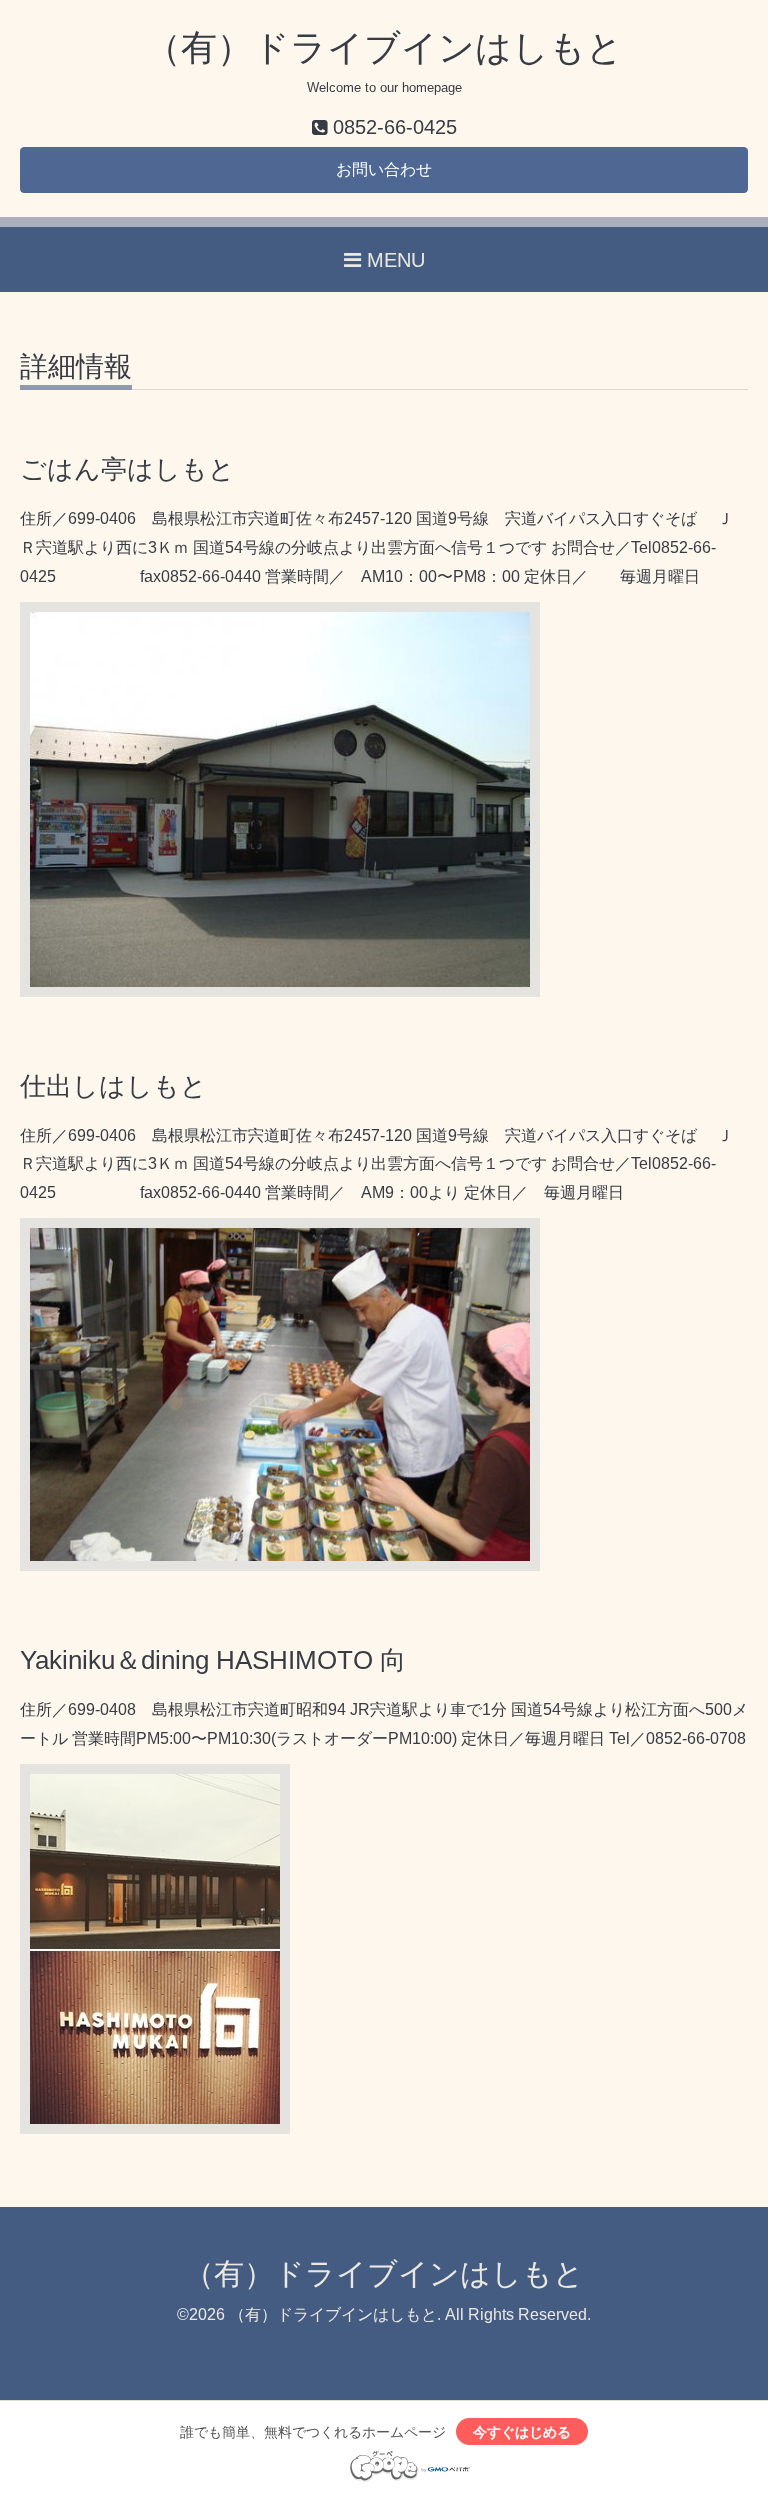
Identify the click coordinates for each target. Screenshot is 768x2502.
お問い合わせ (384, 169)
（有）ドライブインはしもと (384, 47)
